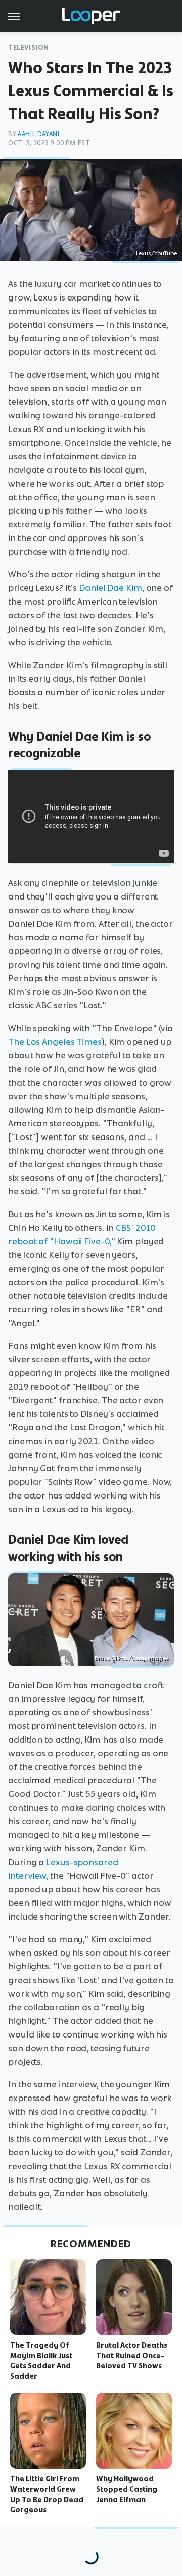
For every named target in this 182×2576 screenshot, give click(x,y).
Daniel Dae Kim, (111, 588)
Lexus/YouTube (156, 253)
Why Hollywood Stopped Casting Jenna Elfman (127, 2489)
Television (29, 48)
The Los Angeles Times (55, 1042)
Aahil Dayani (38, 134)
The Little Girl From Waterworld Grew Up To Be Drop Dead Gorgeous (47, 2494)
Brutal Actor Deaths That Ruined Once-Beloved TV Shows (132, 2356)
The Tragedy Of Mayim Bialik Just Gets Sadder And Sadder (41, 2361)
